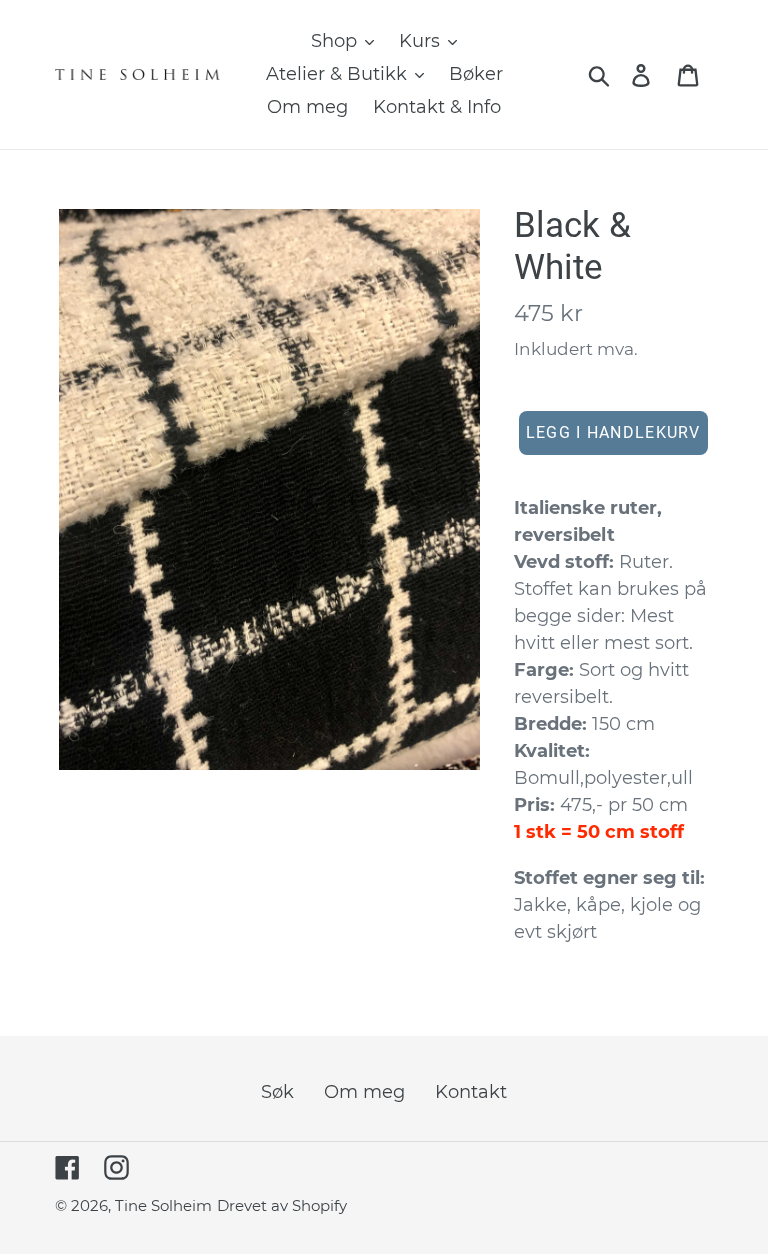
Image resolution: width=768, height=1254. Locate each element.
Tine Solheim (163, 1205)
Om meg (364, 1092)
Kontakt (471, 1092)
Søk (277, 1092)
